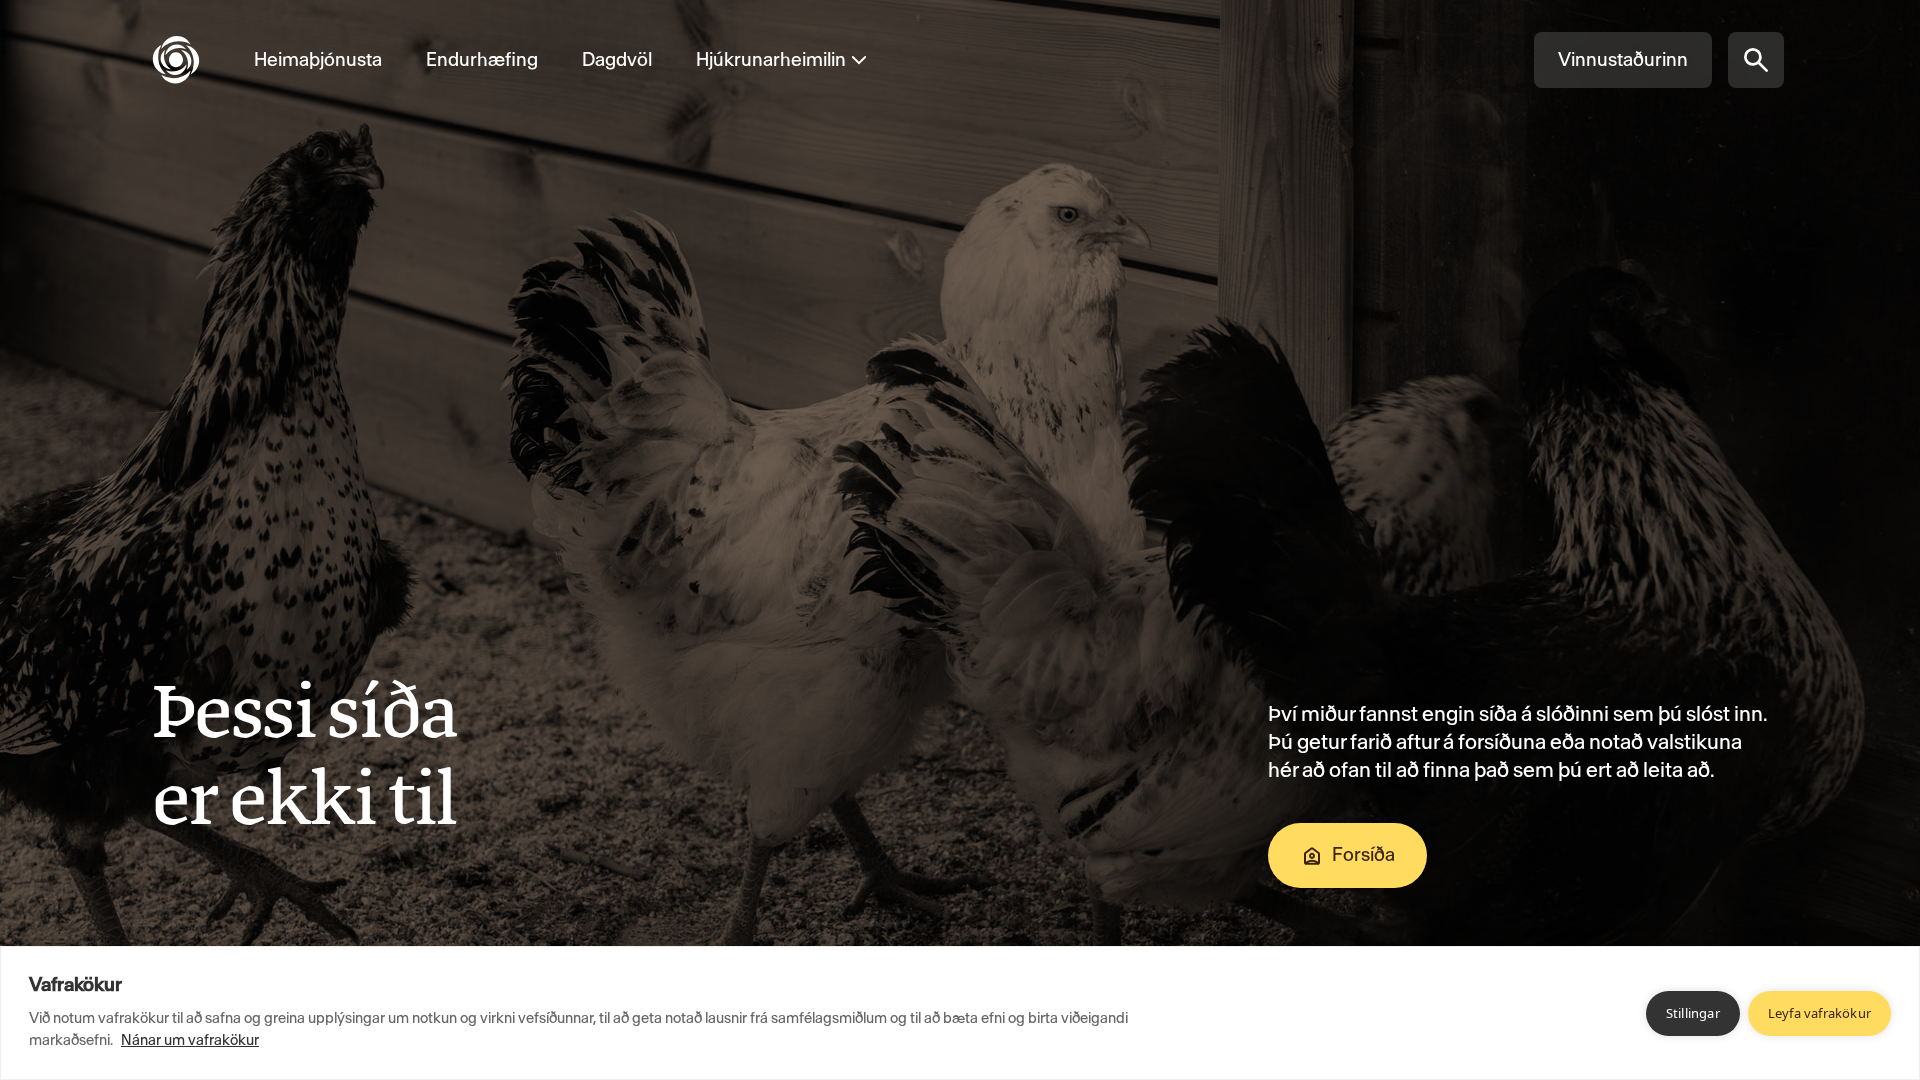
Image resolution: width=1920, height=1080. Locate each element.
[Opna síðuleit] (1756, 60)
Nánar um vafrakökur (190, 1040)
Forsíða (1363, 854)
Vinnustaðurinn (1623, 59)
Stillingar (1693, 1013)
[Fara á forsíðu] (192, 60)
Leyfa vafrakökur (1819, 1013)
